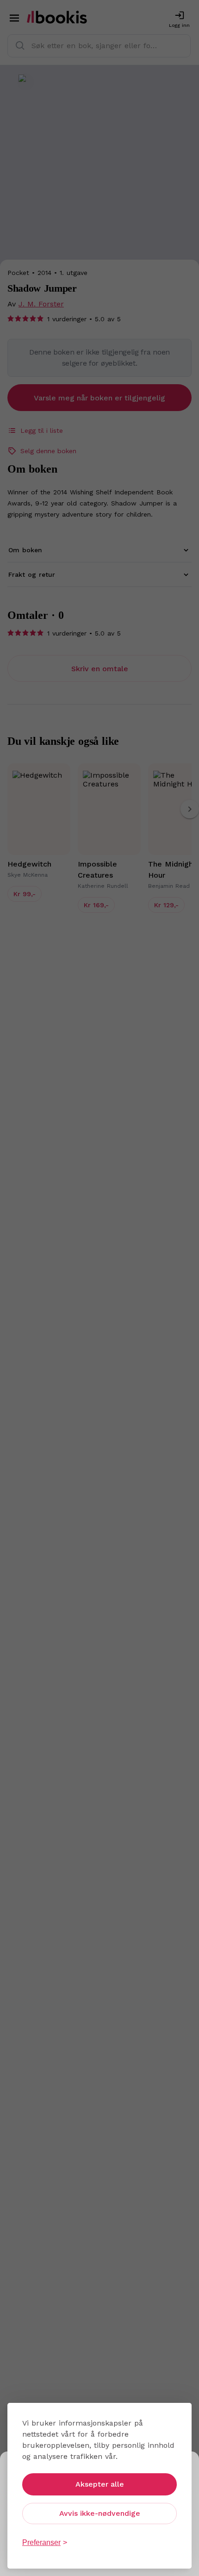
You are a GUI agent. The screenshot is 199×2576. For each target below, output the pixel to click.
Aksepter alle (100, 2484)
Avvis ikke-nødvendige (100, 2513)
